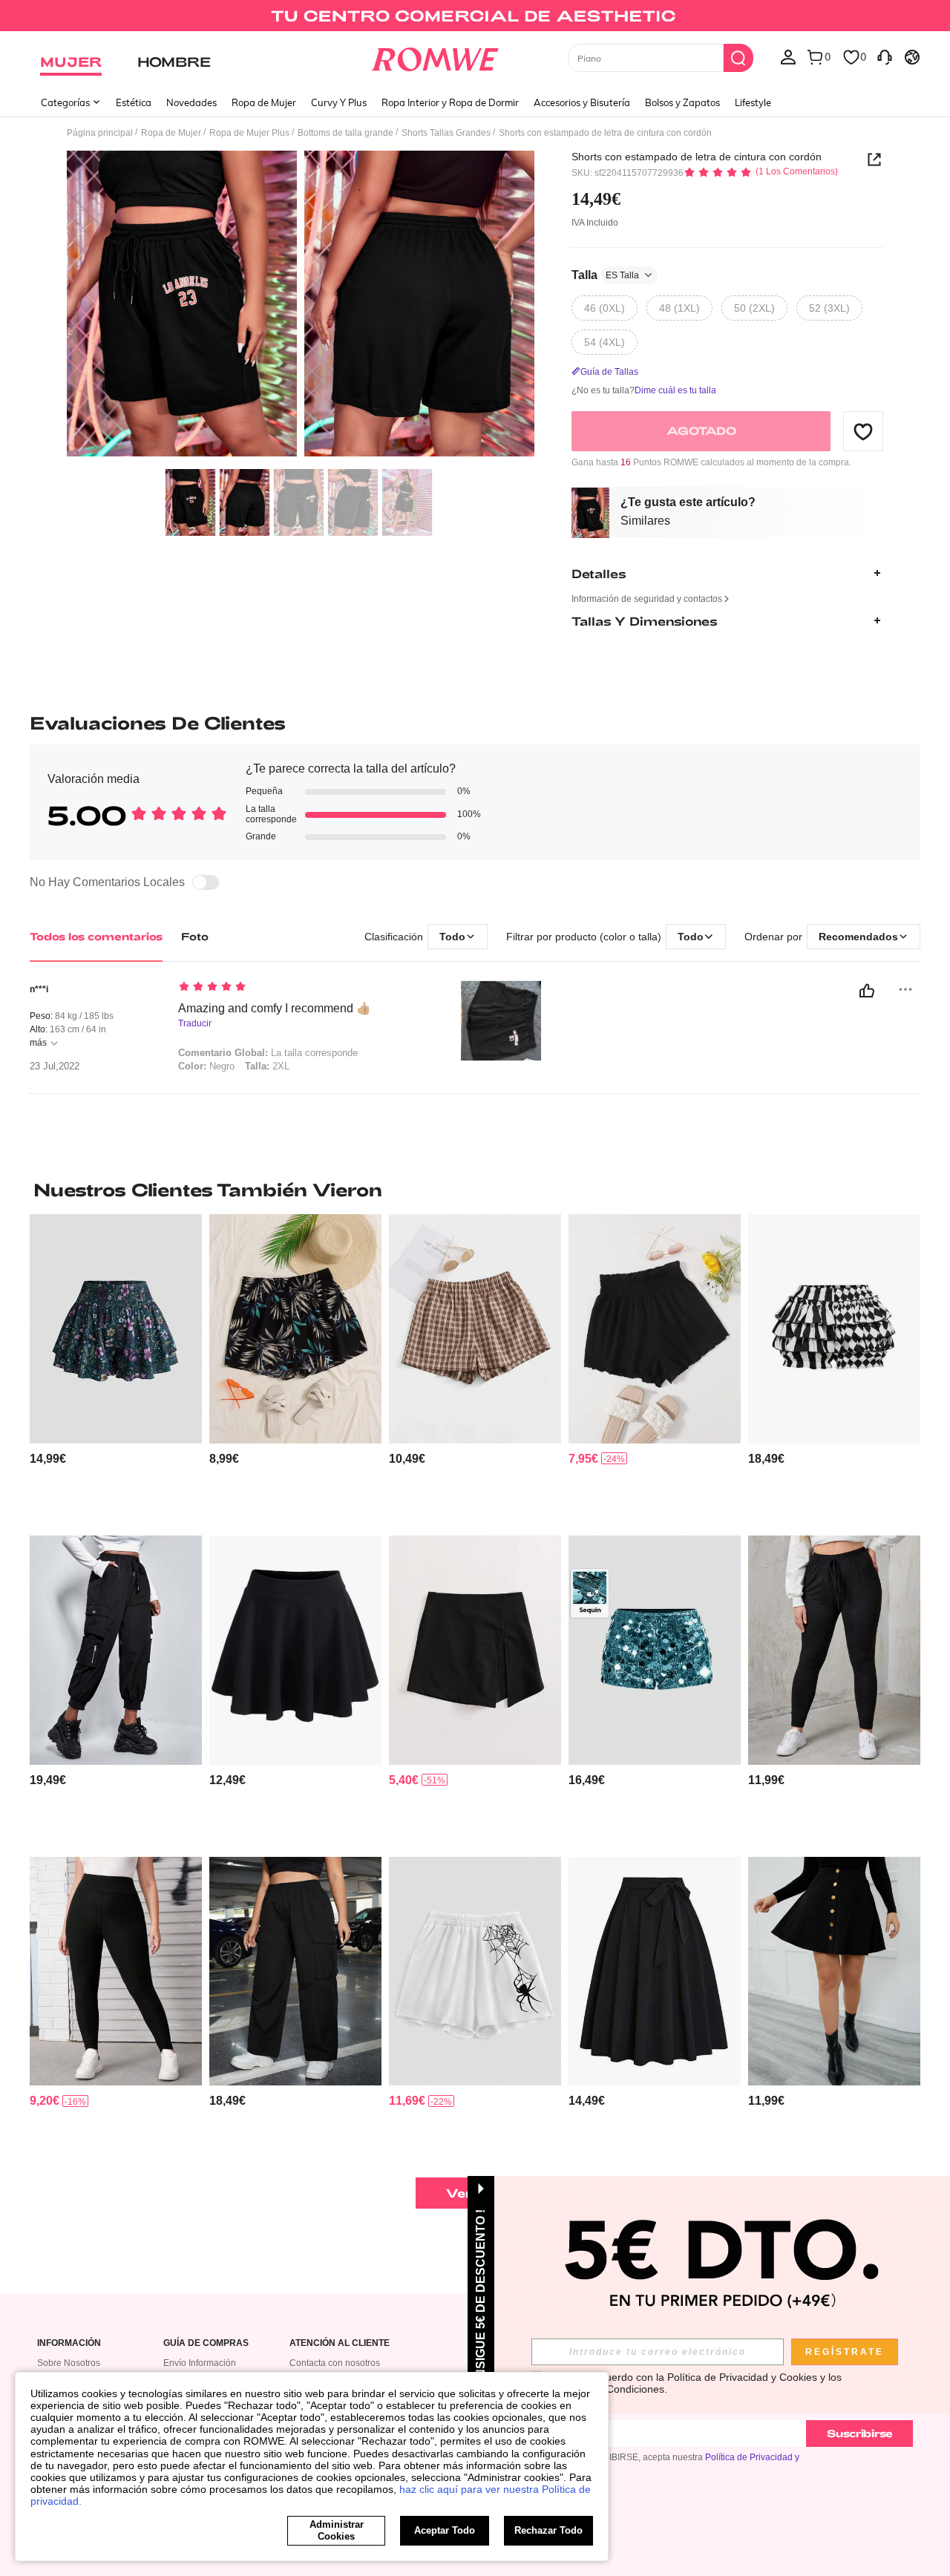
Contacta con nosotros (335, 2363)
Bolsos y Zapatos (682, 102)
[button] (863, 431)
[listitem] (116, 1369)
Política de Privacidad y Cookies (742, 2377)
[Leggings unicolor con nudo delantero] (834, 1650)
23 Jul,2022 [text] (55, 1066)
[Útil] (867, 991)
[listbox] (788, 56)
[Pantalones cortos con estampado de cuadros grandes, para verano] (475, 1329)
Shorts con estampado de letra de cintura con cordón (697, 157)
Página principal (100, 133)
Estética (134, 102)
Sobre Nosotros (69, 2363)
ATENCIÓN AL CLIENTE (340, 2343)
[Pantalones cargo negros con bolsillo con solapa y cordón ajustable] (116, 1650)
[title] (475, 1190)
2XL (267, 1066)
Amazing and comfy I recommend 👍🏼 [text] (275, 1008)
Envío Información (200, 2363)
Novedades (191, 102)
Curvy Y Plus (339, 102)
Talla (605, 275)
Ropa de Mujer (264, 102)
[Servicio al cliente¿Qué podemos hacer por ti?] (885, 56)
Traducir (195, 1024)
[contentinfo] (48, 1459)
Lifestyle (753, 102)
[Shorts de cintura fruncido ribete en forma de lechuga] (655, 1329)
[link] (475, 18)
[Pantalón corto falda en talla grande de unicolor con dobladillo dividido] (475, 1650)
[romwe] (435, 56)
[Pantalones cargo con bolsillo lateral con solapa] (295, 1972)
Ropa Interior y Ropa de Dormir (450, 102)
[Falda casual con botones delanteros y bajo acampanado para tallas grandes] (834, 1972)
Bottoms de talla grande (345, 133)
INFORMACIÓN (69, 2343)
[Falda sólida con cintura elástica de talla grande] (295, 1650)
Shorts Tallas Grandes (446, 133)
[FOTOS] (301, 306)
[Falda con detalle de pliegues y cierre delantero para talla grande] (655, 1972)
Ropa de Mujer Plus (249, 133)
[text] (305, 988)
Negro (206, 1066)
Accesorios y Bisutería (582, 102)
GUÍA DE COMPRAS (206, 2343)
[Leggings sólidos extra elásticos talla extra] (116, 1972)
